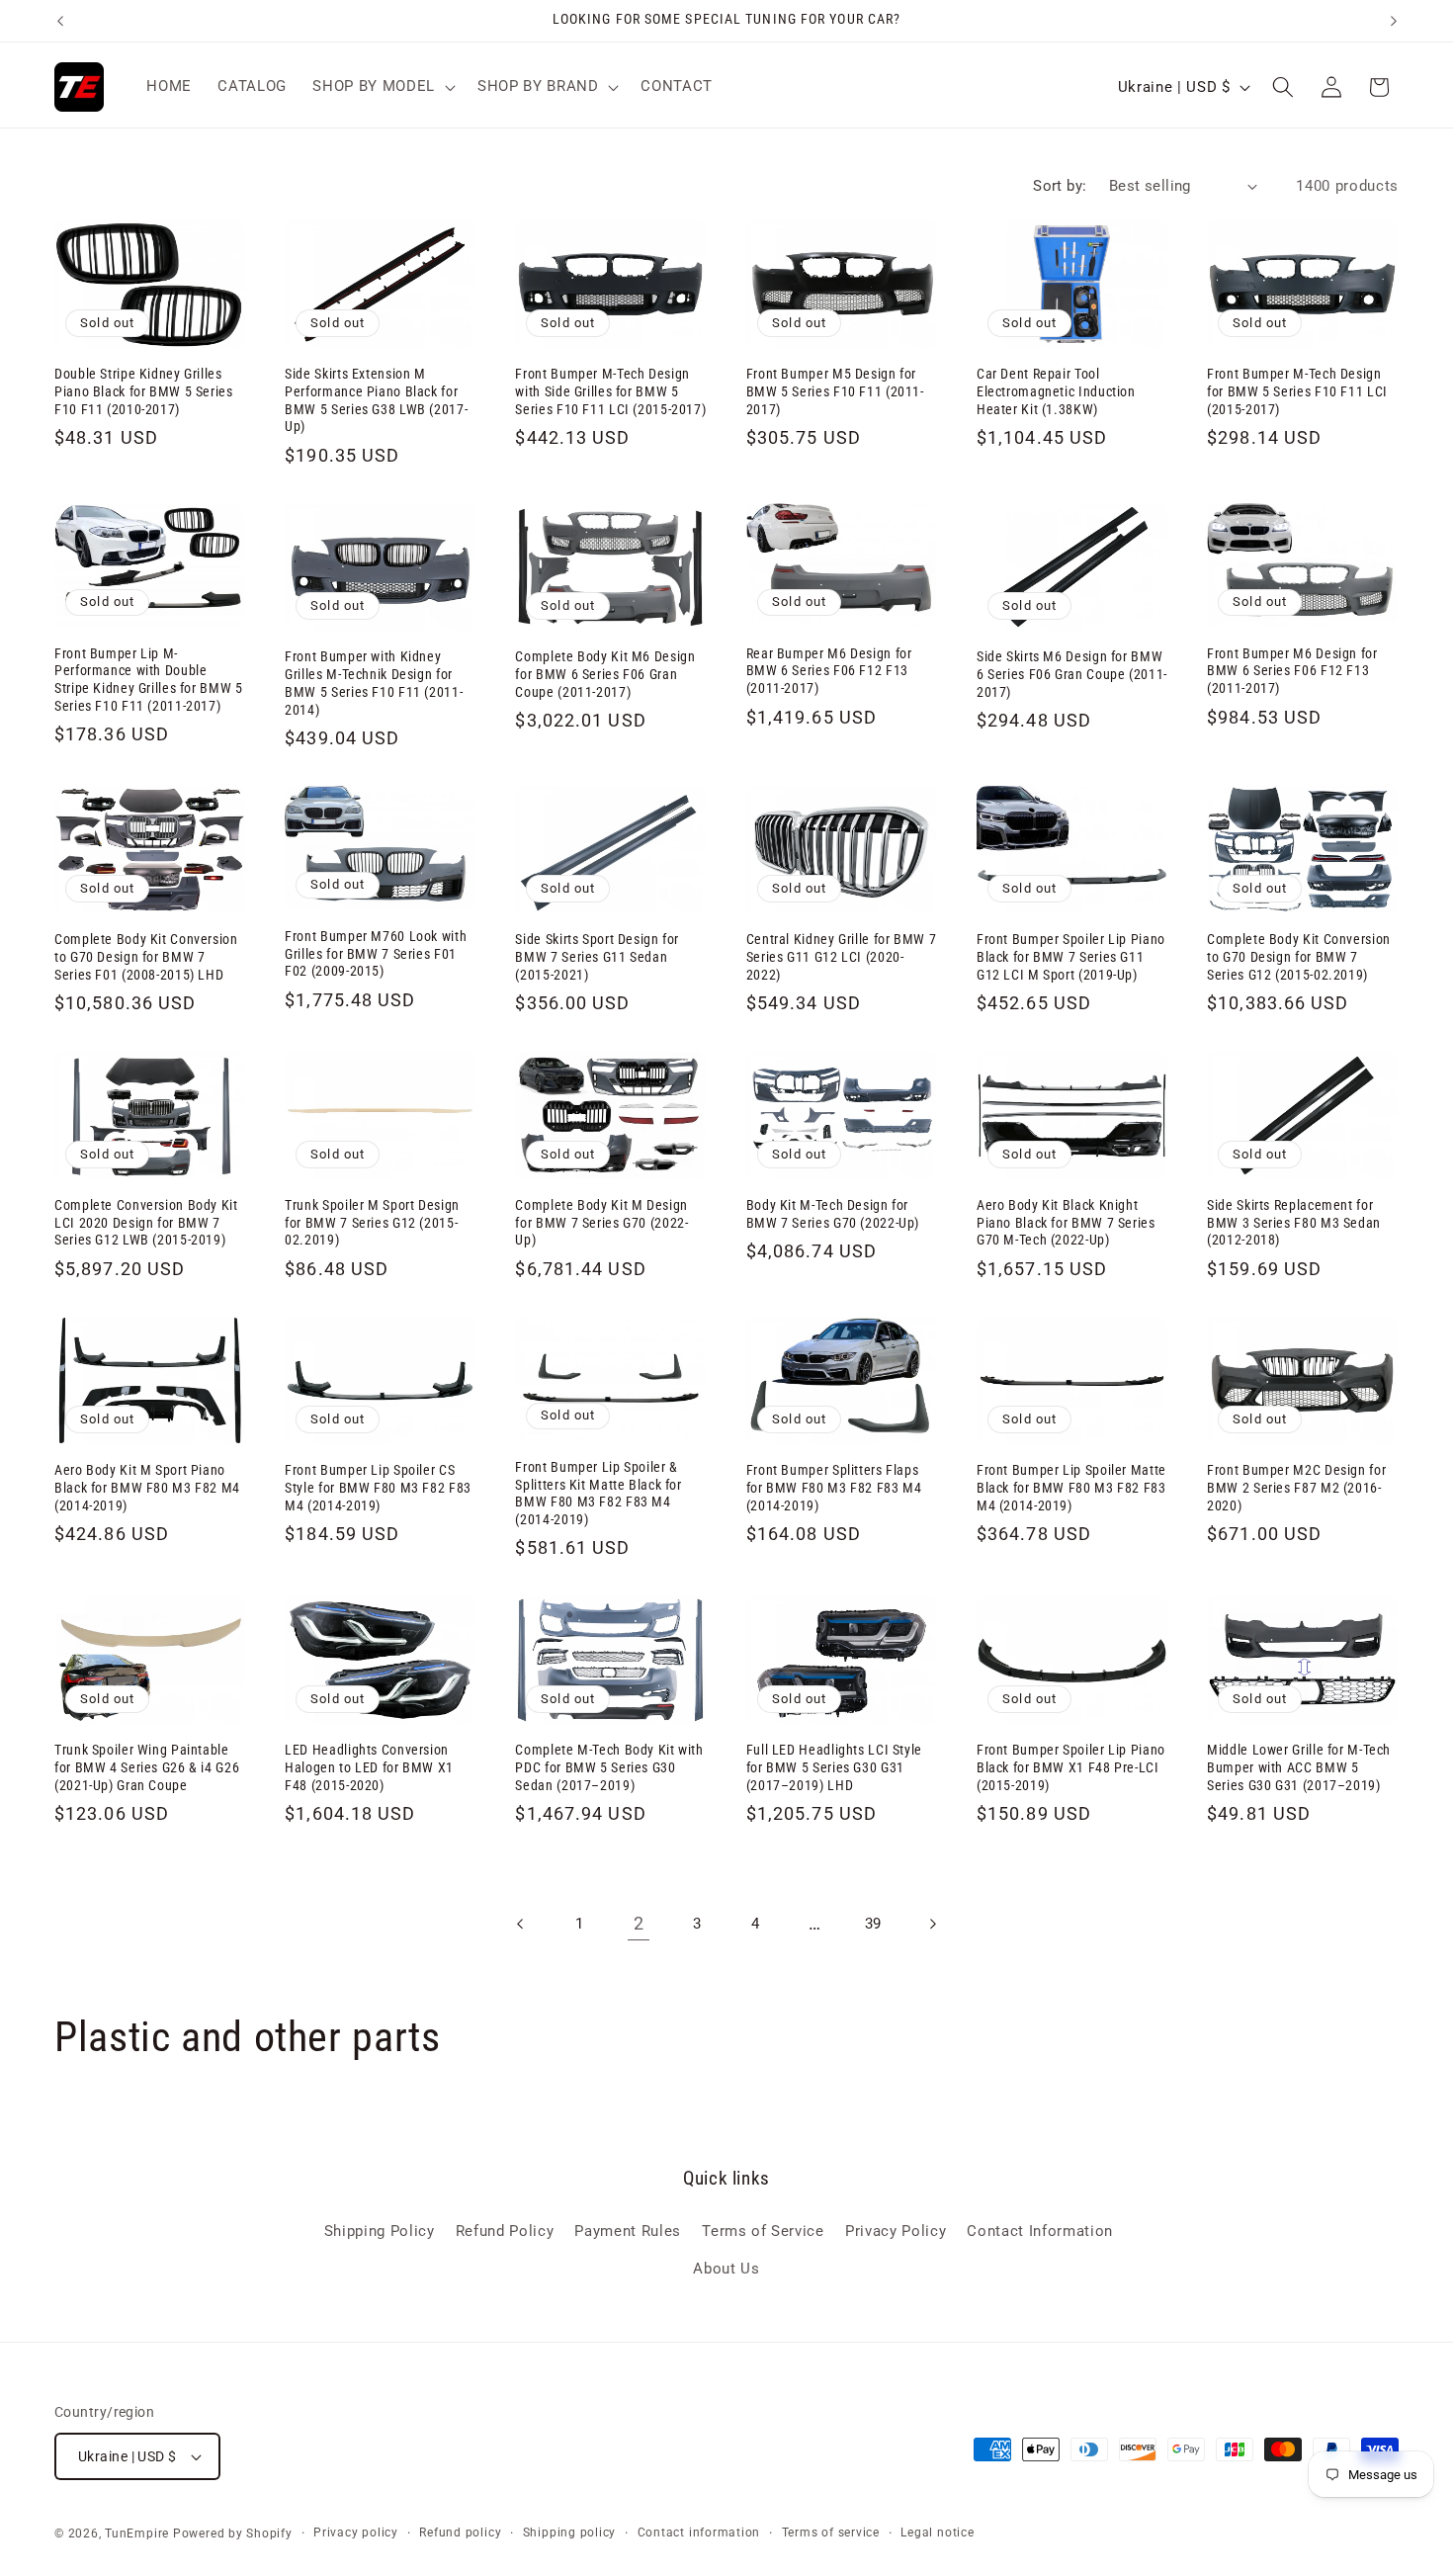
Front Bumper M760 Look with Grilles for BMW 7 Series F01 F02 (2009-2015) (376, 954)
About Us (726, 2269)
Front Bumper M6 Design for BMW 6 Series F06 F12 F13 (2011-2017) (1292, 671)
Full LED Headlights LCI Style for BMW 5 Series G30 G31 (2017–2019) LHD (834, 1767)
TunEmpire (137, 2533)
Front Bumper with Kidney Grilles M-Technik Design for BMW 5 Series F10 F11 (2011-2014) (374, 683)
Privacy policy (356, 2533)
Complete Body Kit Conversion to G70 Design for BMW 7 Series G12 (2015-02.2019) (1299, 957)
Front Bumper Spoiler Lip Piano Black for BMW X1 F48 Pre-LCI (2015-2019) (1071, 1767)
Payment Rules (628, 2231)
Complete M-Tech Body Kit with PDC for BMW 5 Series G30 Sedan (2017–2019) (609, 1767)
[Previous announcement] (60, 21)
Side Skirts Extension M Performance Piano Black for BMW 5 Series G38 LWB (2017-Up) (376, 400)
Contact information (699, 2533)
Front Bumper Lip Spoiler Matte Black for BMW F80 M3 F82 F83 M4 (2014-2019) (1071, 1488)
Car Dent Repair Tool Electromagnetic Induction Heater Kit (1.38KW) (1056, 391)
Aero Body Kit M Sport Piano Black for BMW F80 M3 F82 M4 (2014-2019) (147, 1488)
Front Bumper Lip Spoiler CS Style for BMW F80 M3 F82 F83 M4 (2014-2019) (378, 1488)
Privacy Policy (896, 2231)
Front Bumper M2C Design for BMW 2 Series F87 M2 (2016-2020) (1296, 1488)
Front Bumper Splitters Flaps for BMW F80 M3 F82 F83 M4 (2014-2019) (834, 1488)
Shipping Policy (380, 2231)
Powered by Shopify (233, 2533)
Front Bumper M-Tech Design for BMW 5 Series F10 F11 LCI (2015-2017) (1297, 391)
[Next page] (932, 1924)
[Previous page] (521, 1924)
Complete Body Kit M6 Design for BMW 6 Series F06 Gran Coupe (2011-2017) (605, 674)
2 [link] (639, 1924)
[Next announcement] (1394, 21)
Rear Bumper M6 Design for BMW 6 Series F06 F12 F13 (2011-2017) (829, 671)
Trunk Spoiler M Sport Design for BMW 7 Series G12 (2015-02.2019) (372, 1223)
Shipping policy (570, 2533)
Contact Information (1040, 2231)
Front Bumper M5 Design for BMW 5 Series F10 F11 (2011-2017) (835, 391)
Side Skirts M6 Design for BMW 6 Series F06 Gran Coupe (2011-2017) (1072, 674)
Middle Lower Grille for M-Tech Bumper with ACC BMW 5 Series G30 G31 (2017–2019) (1299, 1767)
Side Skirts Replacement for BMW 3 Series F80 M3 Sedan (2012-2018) (1294, 1223)
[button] (382, 87)
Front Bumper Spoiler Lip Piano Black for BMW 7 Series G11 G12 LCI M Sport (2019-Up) (1071, 957)
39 (873, 1924)
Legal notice (937, 2533)
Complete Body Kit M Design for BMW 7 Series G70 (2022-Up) (601, 1223)
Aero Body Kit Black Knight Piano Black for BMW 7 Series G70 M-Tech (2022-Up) (1066, 1223)
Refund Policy (505, 2231)
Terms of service (831, 2533)
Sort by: (1060, 186)
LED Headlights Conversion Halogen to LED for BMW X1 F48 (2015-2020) (369, 1767)
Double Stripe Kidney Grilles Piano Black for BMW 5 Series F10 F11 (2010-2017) (144, 391)
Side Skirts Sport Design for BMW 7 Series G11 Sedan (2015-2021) (597, 957)
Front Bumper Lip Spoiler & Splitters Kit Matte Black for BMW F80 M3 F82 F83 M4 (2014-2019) (598, 1493)
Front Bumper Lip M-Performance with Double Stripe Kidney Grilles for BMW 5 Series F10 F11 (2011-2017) (149, 680)
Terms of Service (763, 2231)
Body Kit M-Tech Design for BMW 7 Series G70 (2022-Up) (833, 1214)
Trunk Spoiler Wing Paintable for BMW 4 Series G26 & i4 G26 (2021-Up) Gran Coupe (147, 1767)
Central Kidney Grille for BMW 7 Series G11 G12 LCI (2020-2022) (842, 957)
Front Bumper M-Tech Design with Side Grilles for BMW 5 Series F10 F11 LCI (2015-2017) (610, 391)
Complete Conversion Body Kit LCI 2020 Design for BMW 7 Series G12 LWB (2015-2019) (146, 1223)
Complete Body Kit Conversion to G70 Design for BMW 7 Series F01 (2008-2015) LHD (146, 957)
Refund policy (460, 2533)
